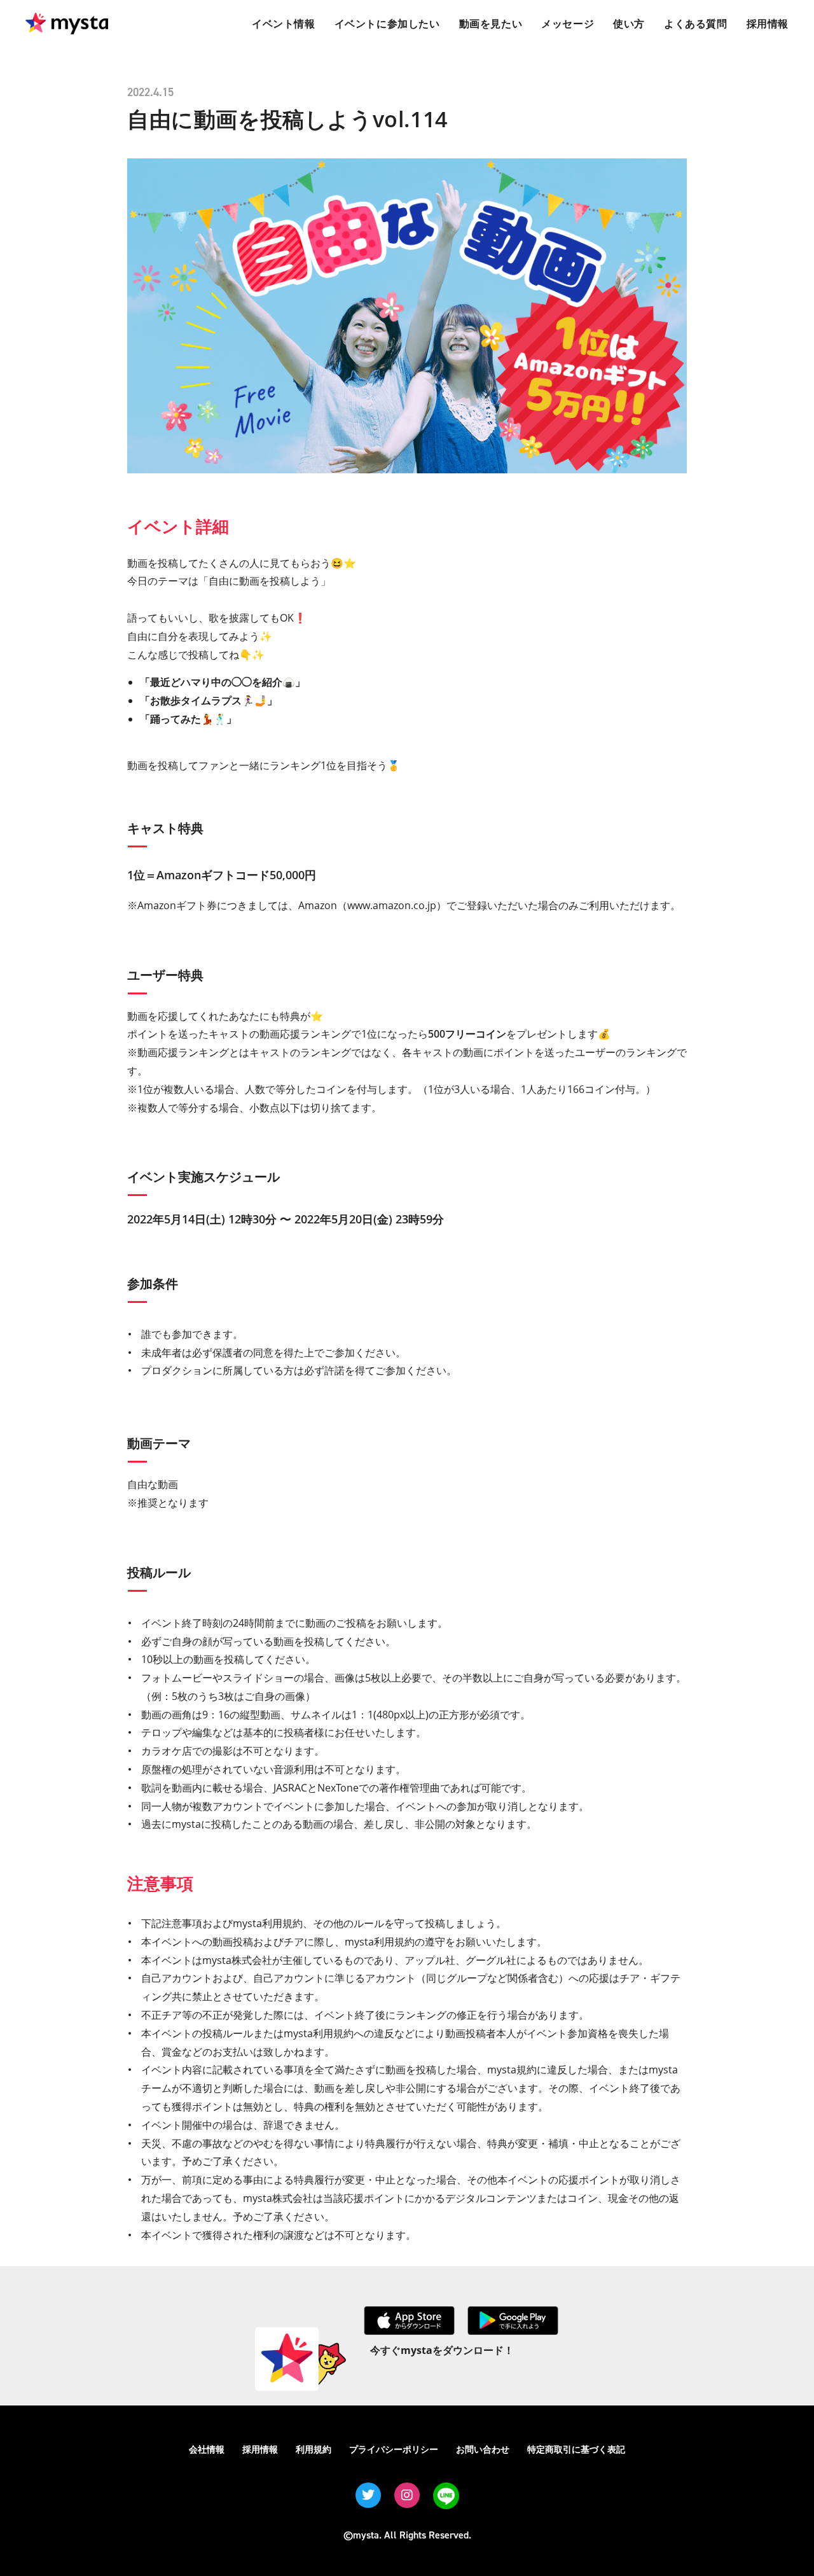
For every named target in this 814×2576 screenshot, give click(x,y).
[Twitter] (368, 2495)
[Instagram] (407, 2495)
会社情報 (207, 2449)
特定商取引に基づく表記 (576, 2449)
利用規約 (314, 2449)
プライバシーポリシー (394, 2449)
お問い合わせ (483, 2449)
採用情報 (260, 2449)
